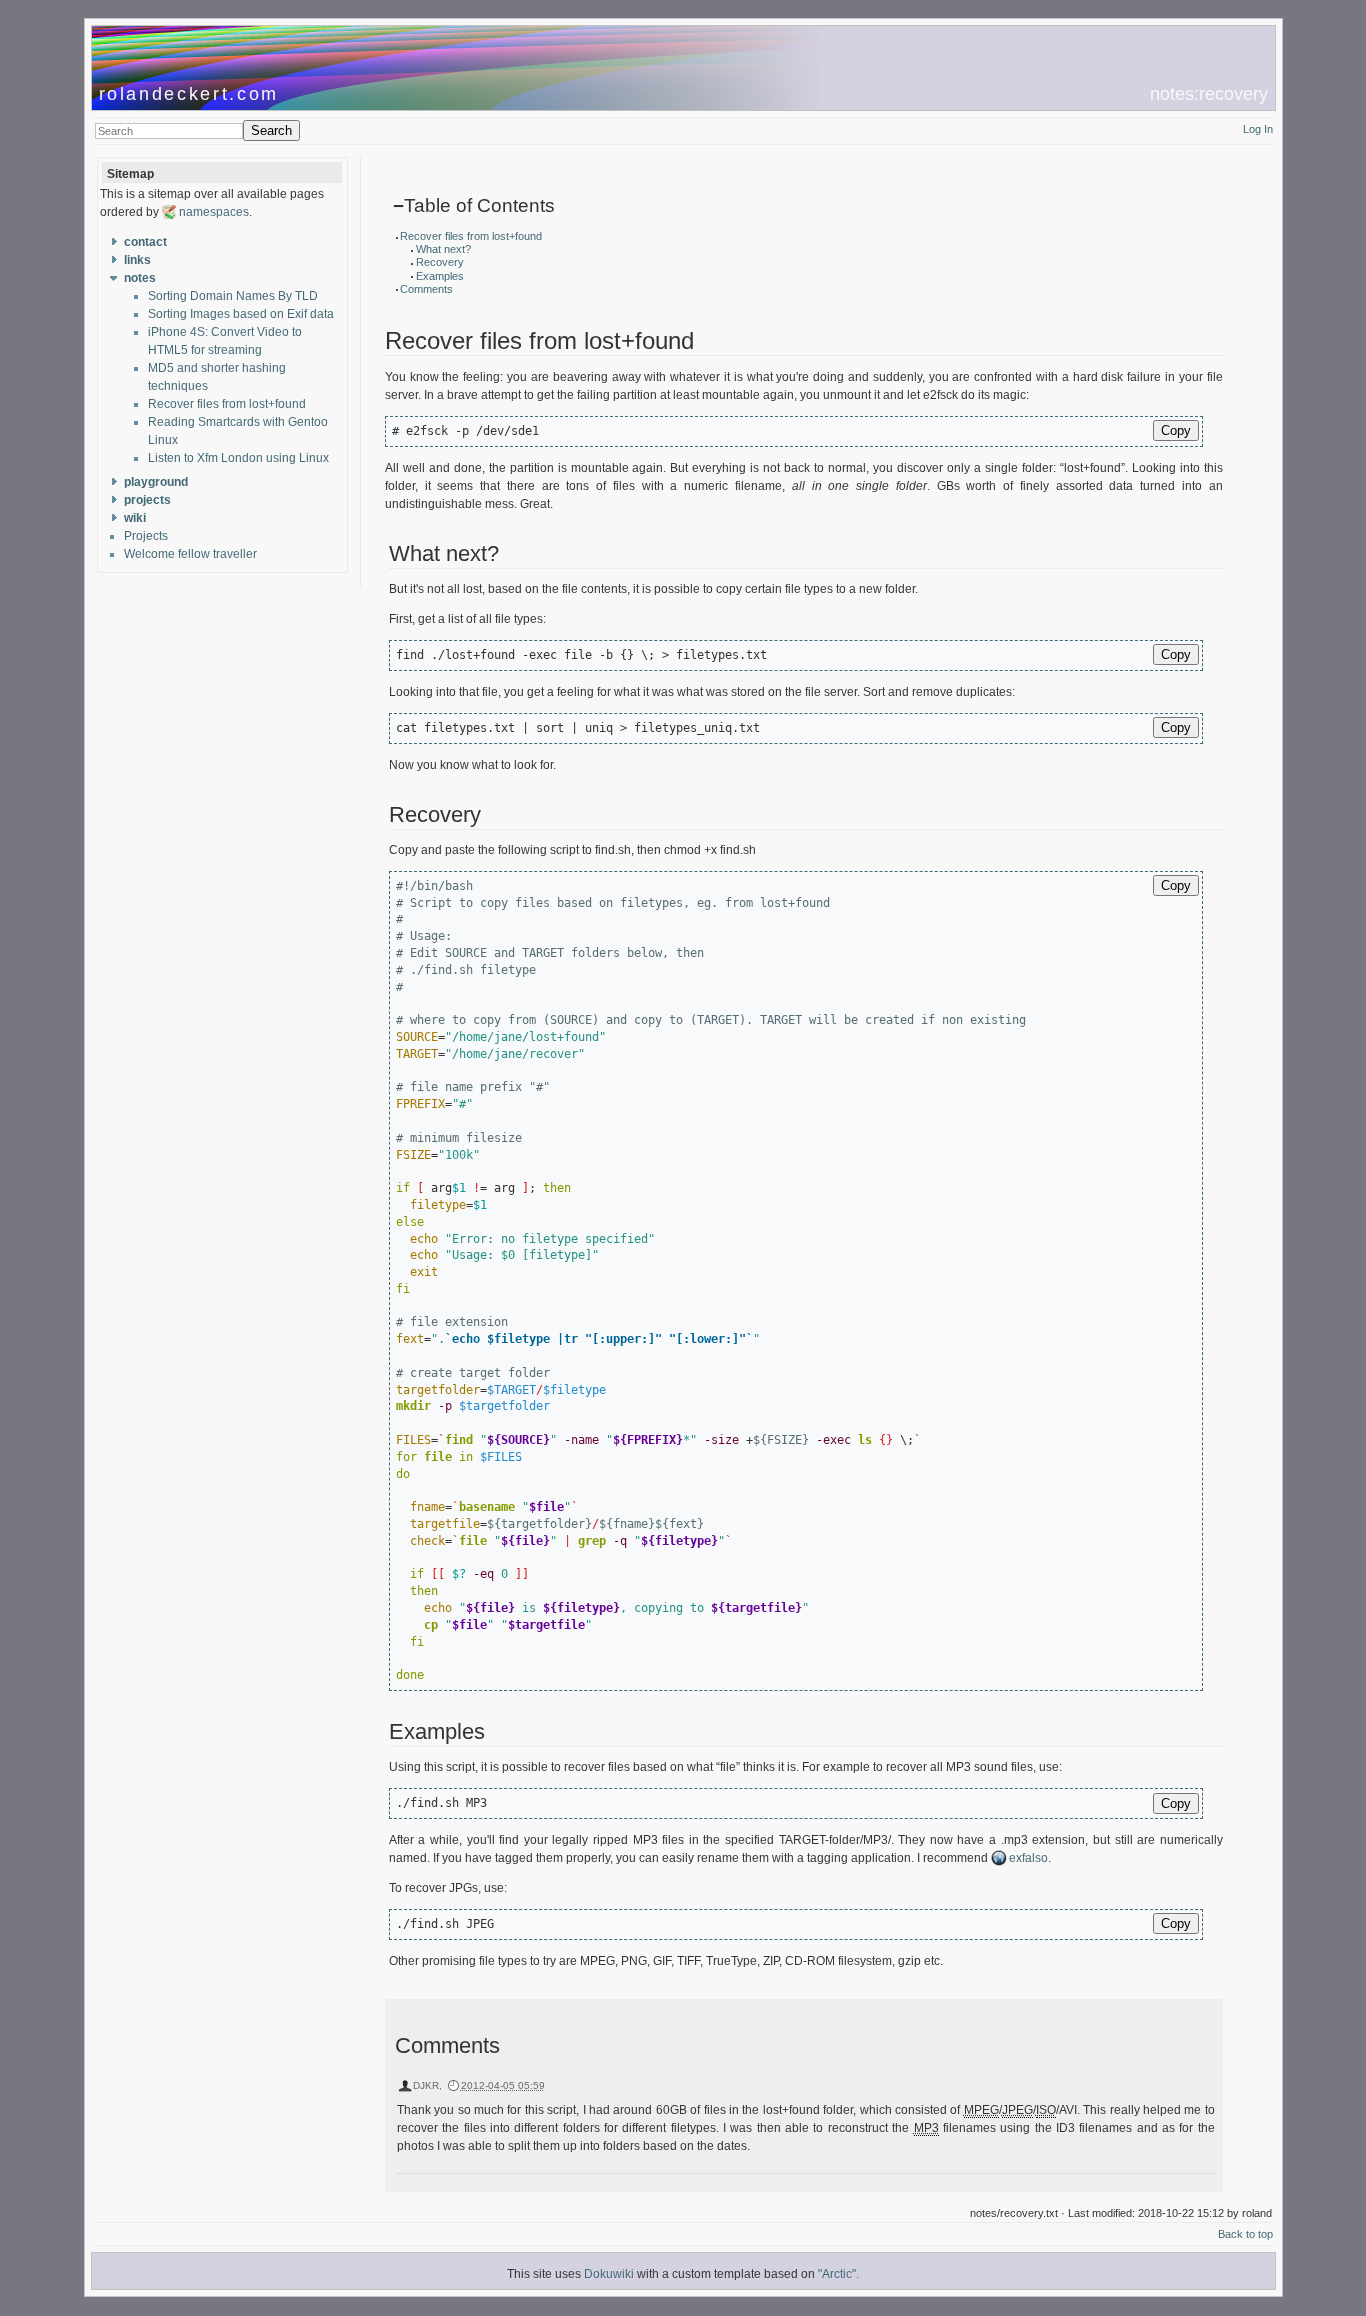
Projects (146, 536)
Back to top (1245, 2234)
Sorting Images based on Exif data (241, 314)
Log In (1258, 129)
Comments (426, 289)
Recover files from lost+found (227, 404)
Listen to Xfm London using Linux (238, 458)
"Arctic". (838, 2274)
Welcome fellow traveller (190, 554)
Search (271, 130)
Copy (1176, 430)
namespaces (214, 212)
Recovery (440, 262)
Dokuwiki (609, 2274)
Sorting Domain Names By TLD (233, 296)
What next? (443, 249)
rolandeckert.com (189, 94)
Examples (440, 276)
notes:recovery (1209, 94)
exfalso (1028, 1858)
